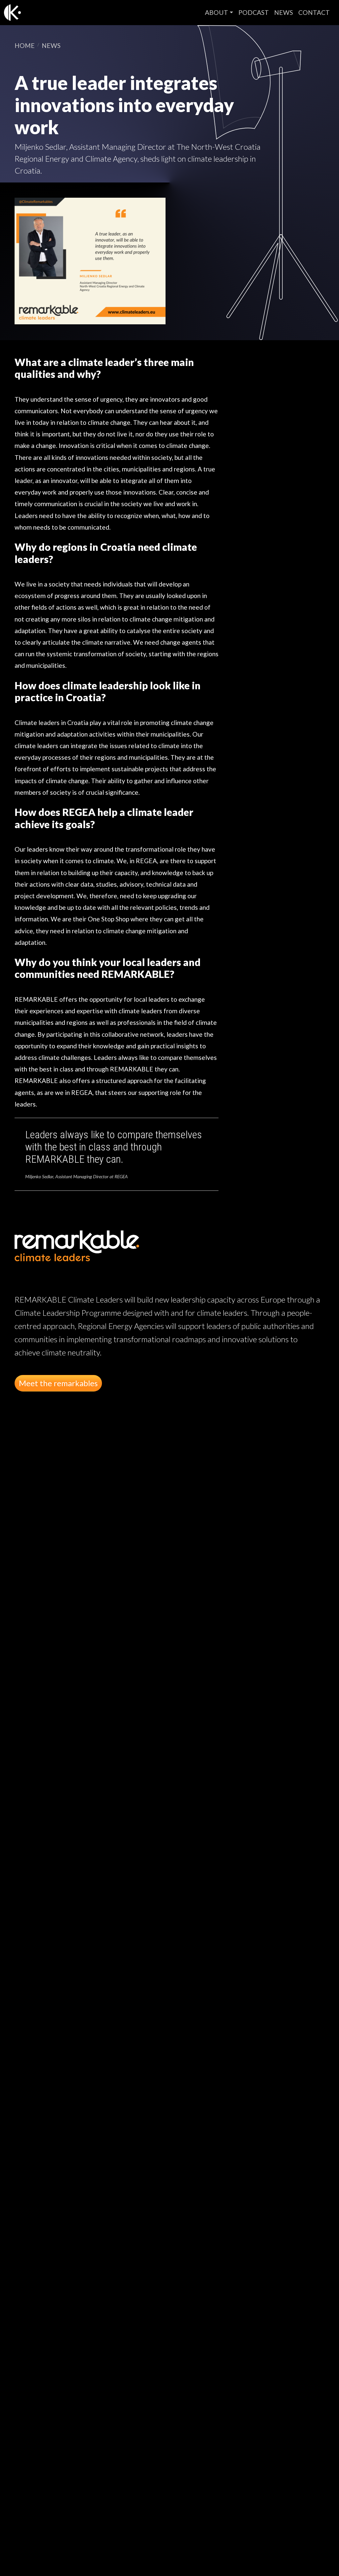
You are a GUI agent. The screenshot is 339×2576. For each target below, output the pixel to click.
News (284, 12)
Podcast (254, 12)
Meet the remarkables (58, 1383)
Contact (314, 12)
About (217, 12)
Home (25, 45)
